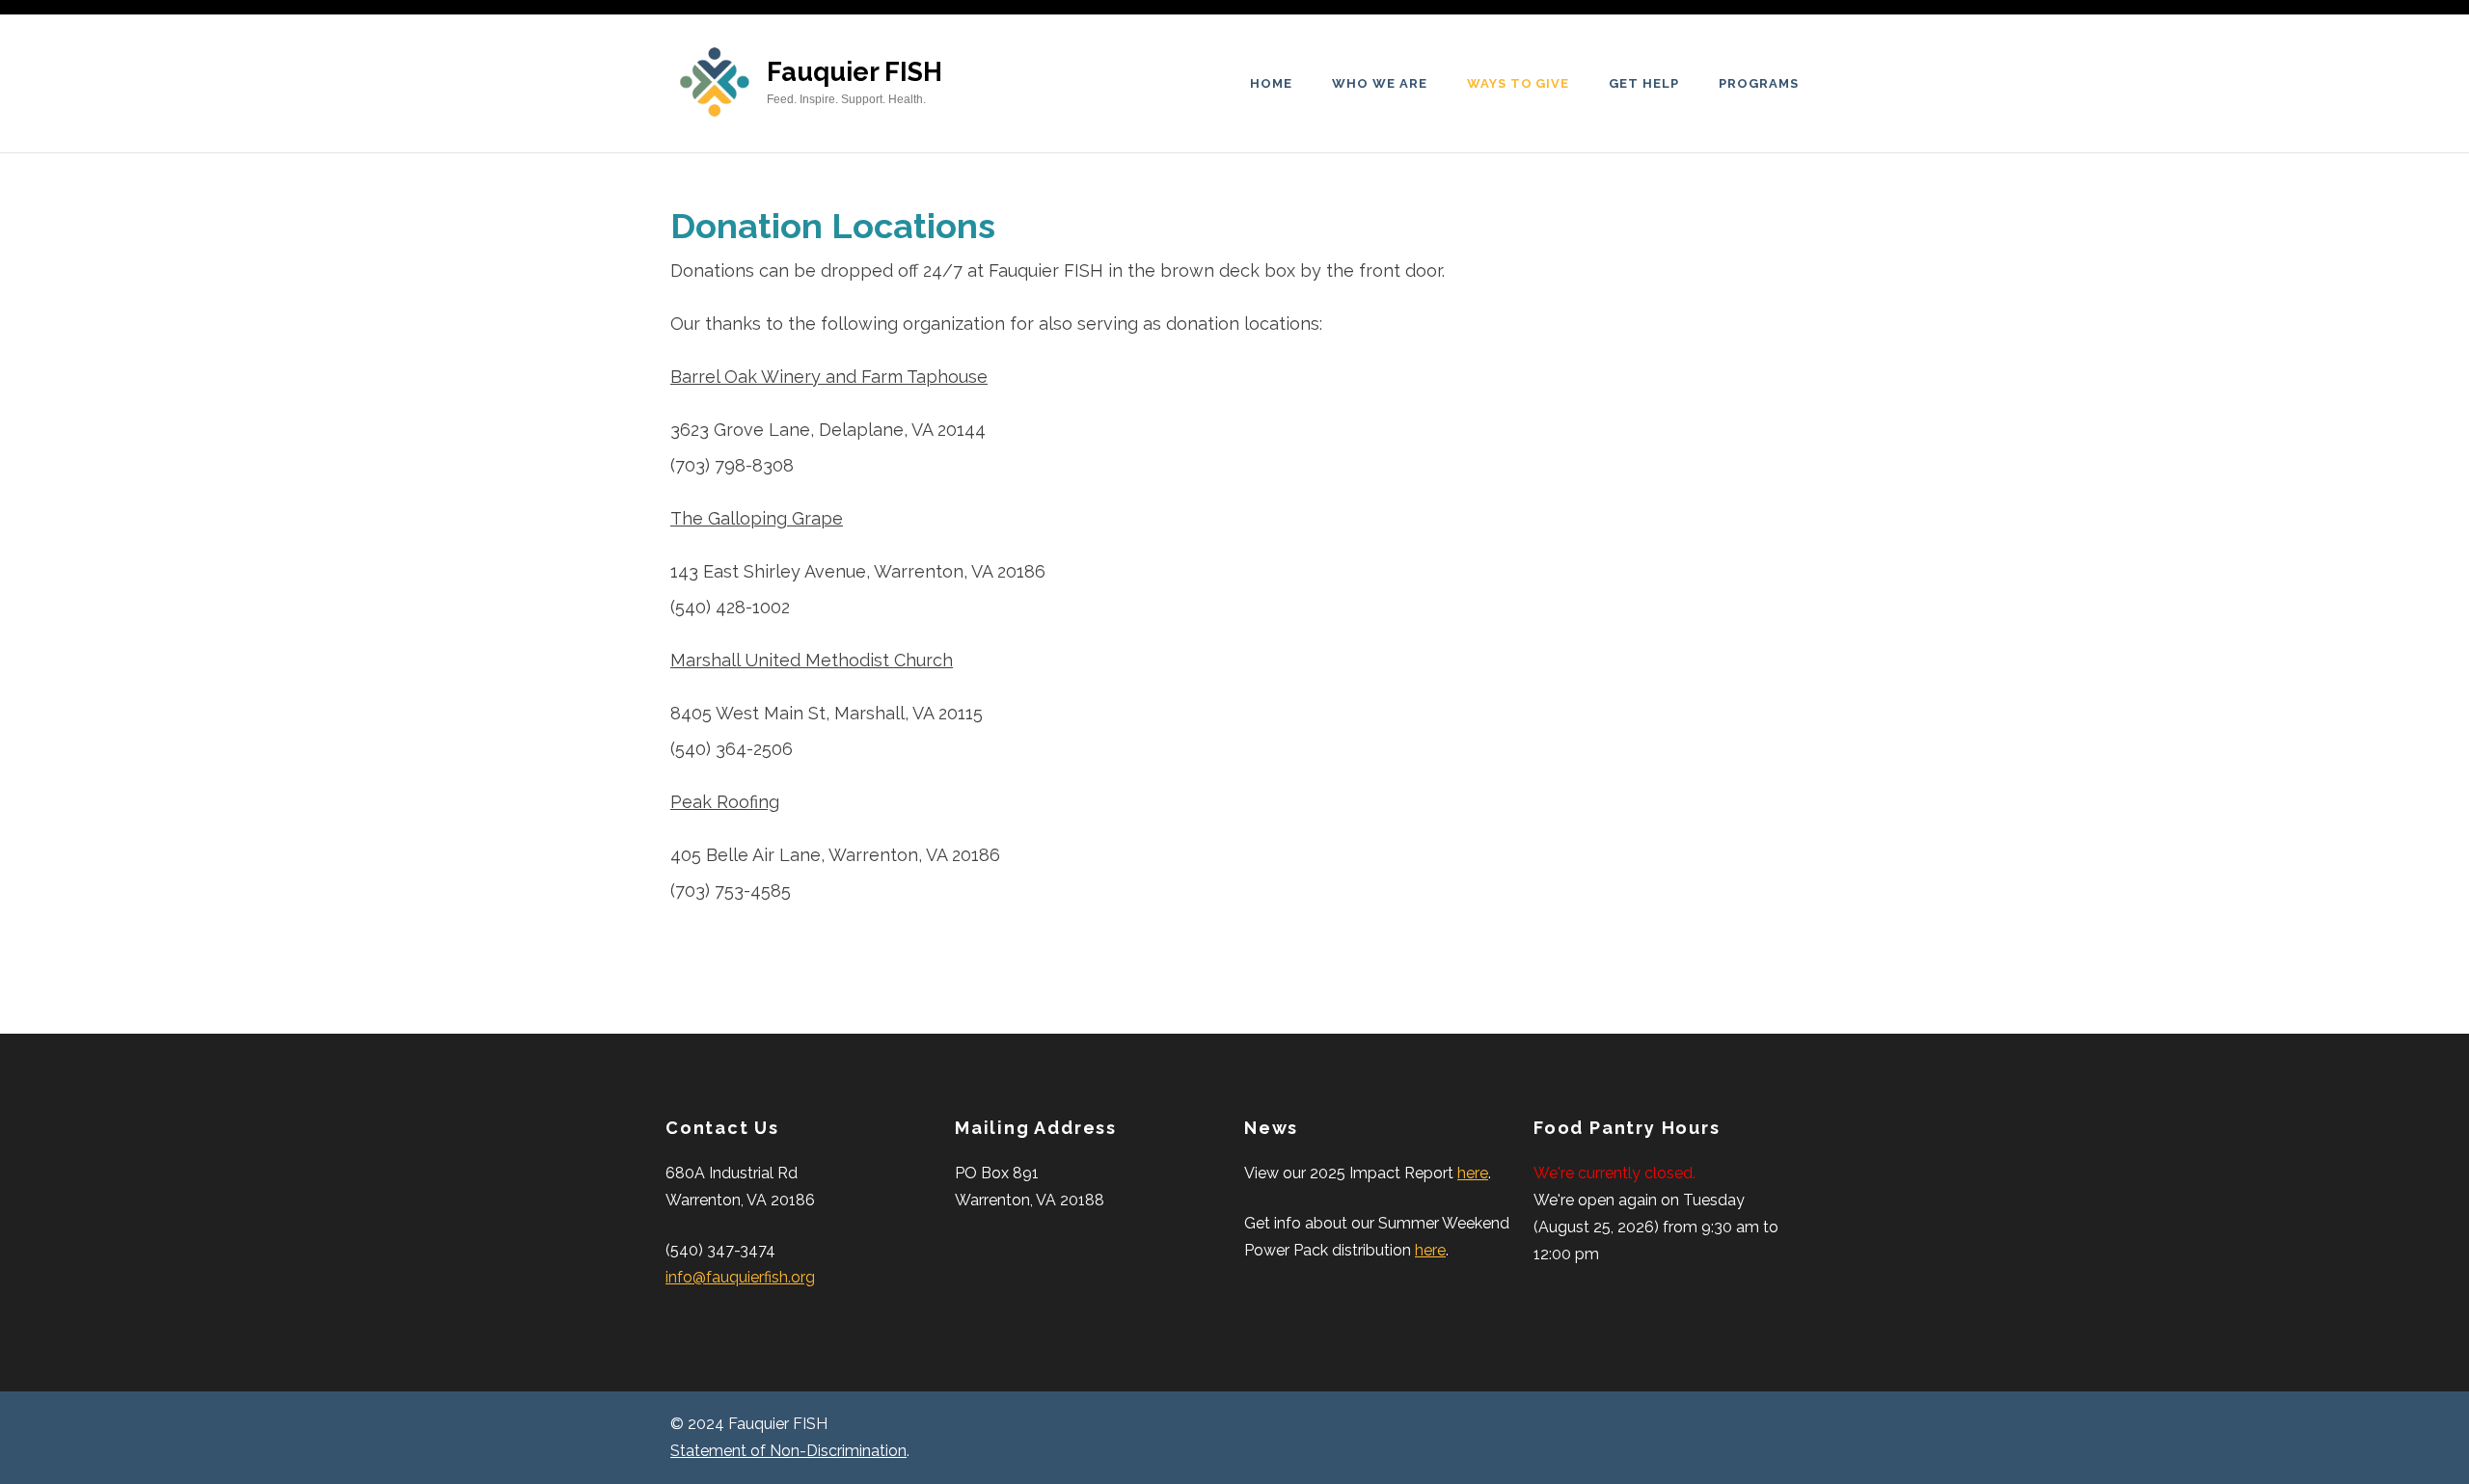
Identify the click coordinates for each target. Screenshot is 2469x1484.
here (1473, 1173)
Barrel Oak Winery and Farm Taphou (819, 377)
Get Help (1644, 83)
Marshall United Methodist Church (812, 660)
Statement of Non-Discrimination (788, 1451)
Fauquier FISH (855, 72)
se (978, 377)
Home (1271, 83)
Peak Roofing (725, 802)
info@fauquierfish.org (740, 1277)
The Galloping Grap (751, 518)
